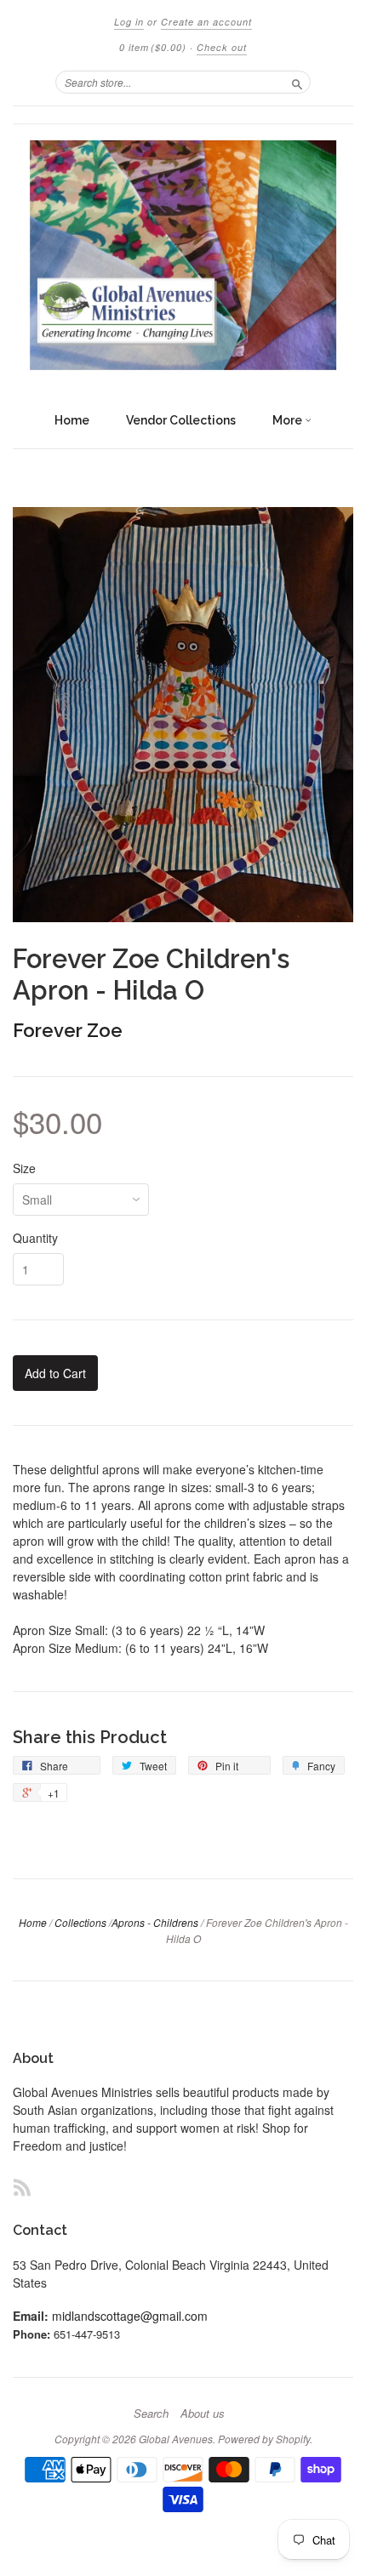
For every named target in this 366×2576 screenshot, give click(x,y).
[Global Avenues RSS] (22, 2187)
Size (24, 1168)
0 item (153, 47)
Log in (129, 22)
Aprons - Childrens (155, 1922)
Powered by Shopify (264, 2439)
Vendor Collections (181, 420)
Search (151, 2414)
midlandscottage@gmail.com (130, 2316)
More (289, 420)
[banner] (183, 255)
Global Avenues (176, 2439)
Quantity (35, 1238)
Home (72, 420)
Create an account (206, 22)
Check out (222, 47)
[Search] (297, 82)
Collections (80, 1922)
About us (203, 2414)
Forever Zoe (68, 1030)
